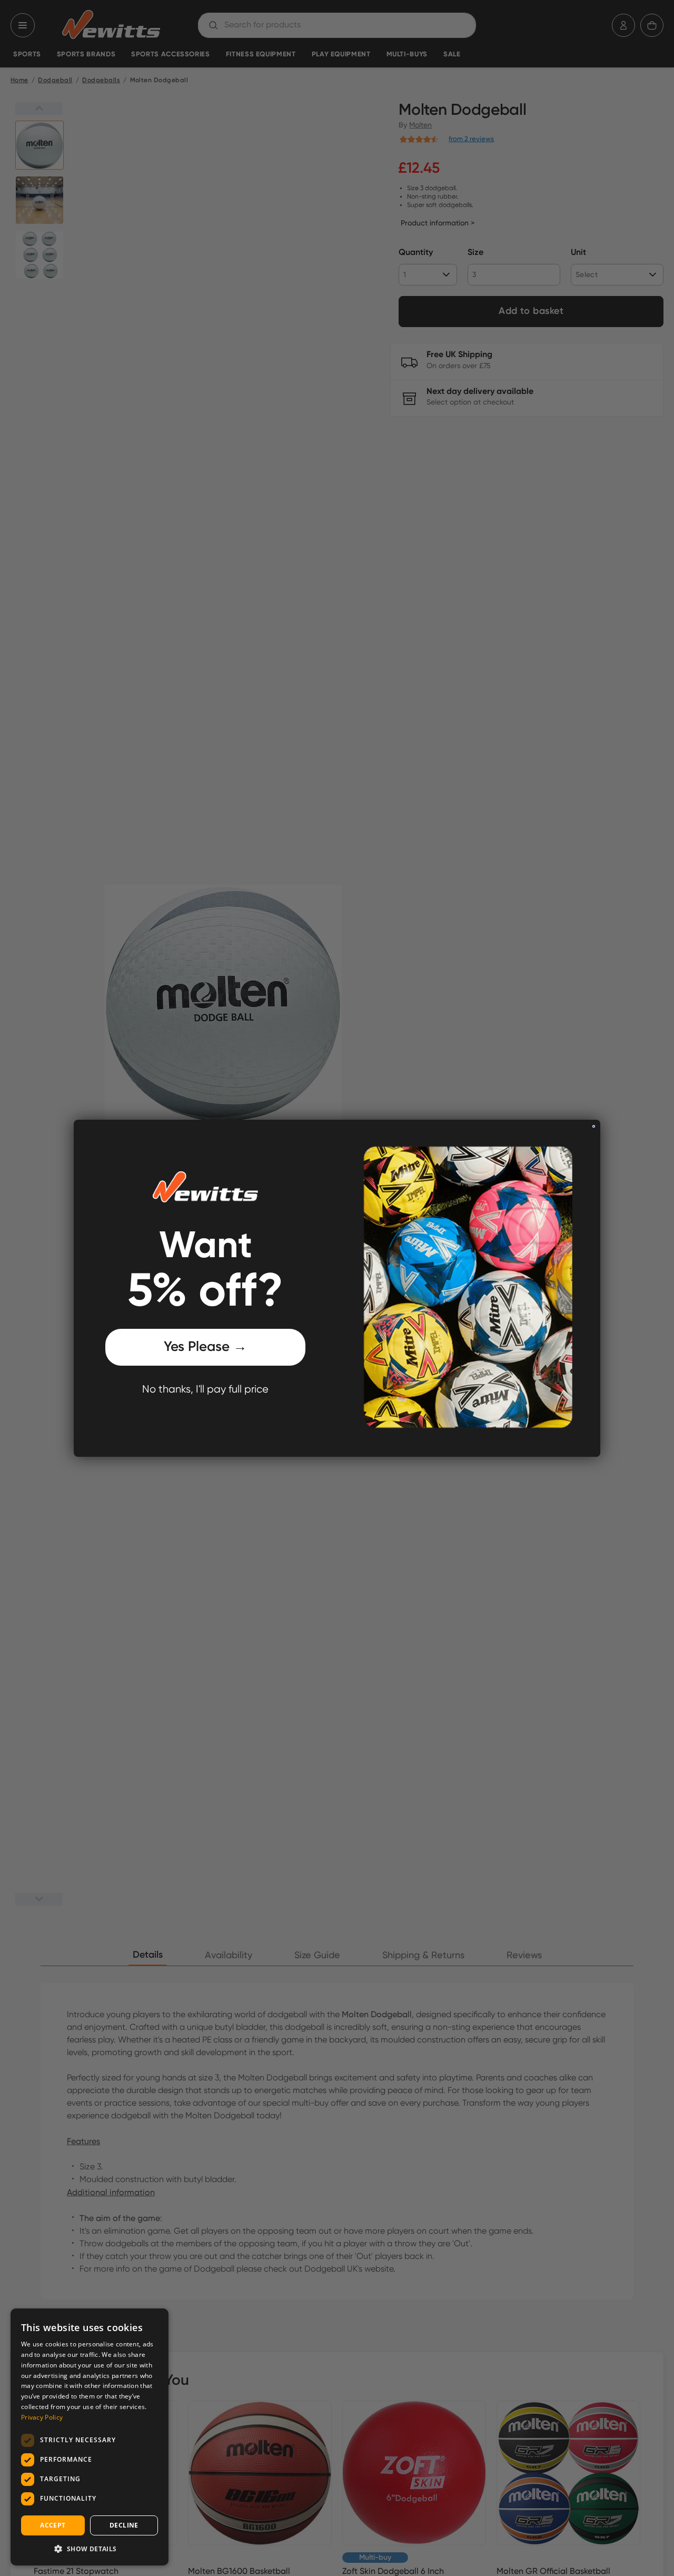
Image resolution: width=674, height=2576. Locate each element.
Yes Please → (205, 1347)
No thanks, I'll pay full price (205, 1390)
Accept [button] (53, 2525)
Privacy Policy (42, 2417)
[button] (90, 2549)
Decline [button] (124, 2525)
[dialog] (90, 2437)
